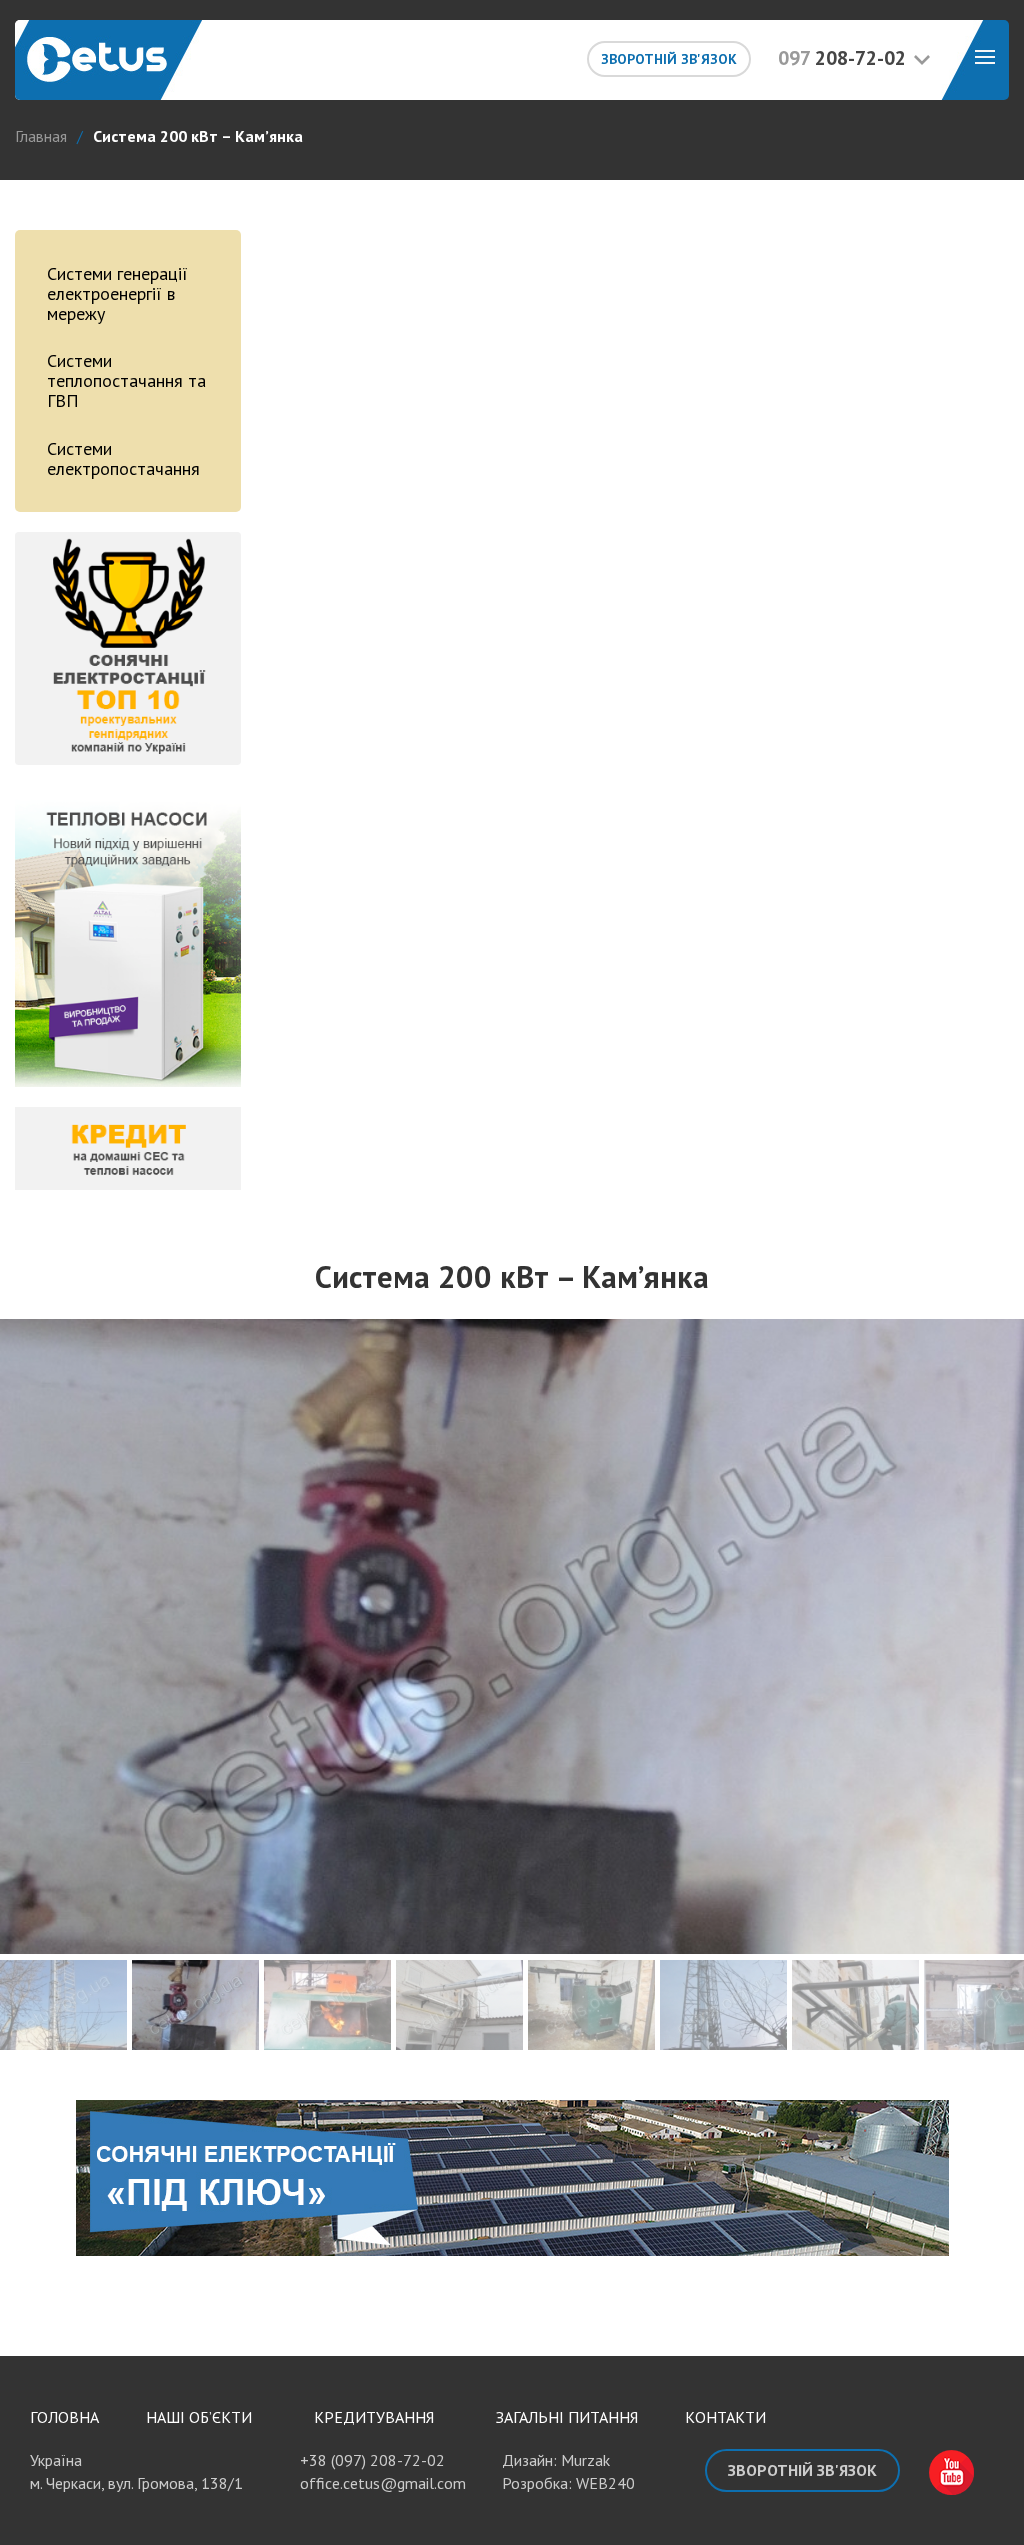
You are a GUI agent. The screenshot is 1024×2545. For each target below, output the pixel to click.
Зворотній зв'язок (669, 59)
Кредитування (374, 2293)
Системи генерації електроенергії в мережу (117, 293)
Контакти (725, 2293)
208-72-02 (842, 58)
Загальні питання (567, 2293)
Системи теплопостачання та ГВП (126, 380)
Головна (64, 2293)
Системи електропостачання (123, 458)
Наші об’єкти (199, 2293)
